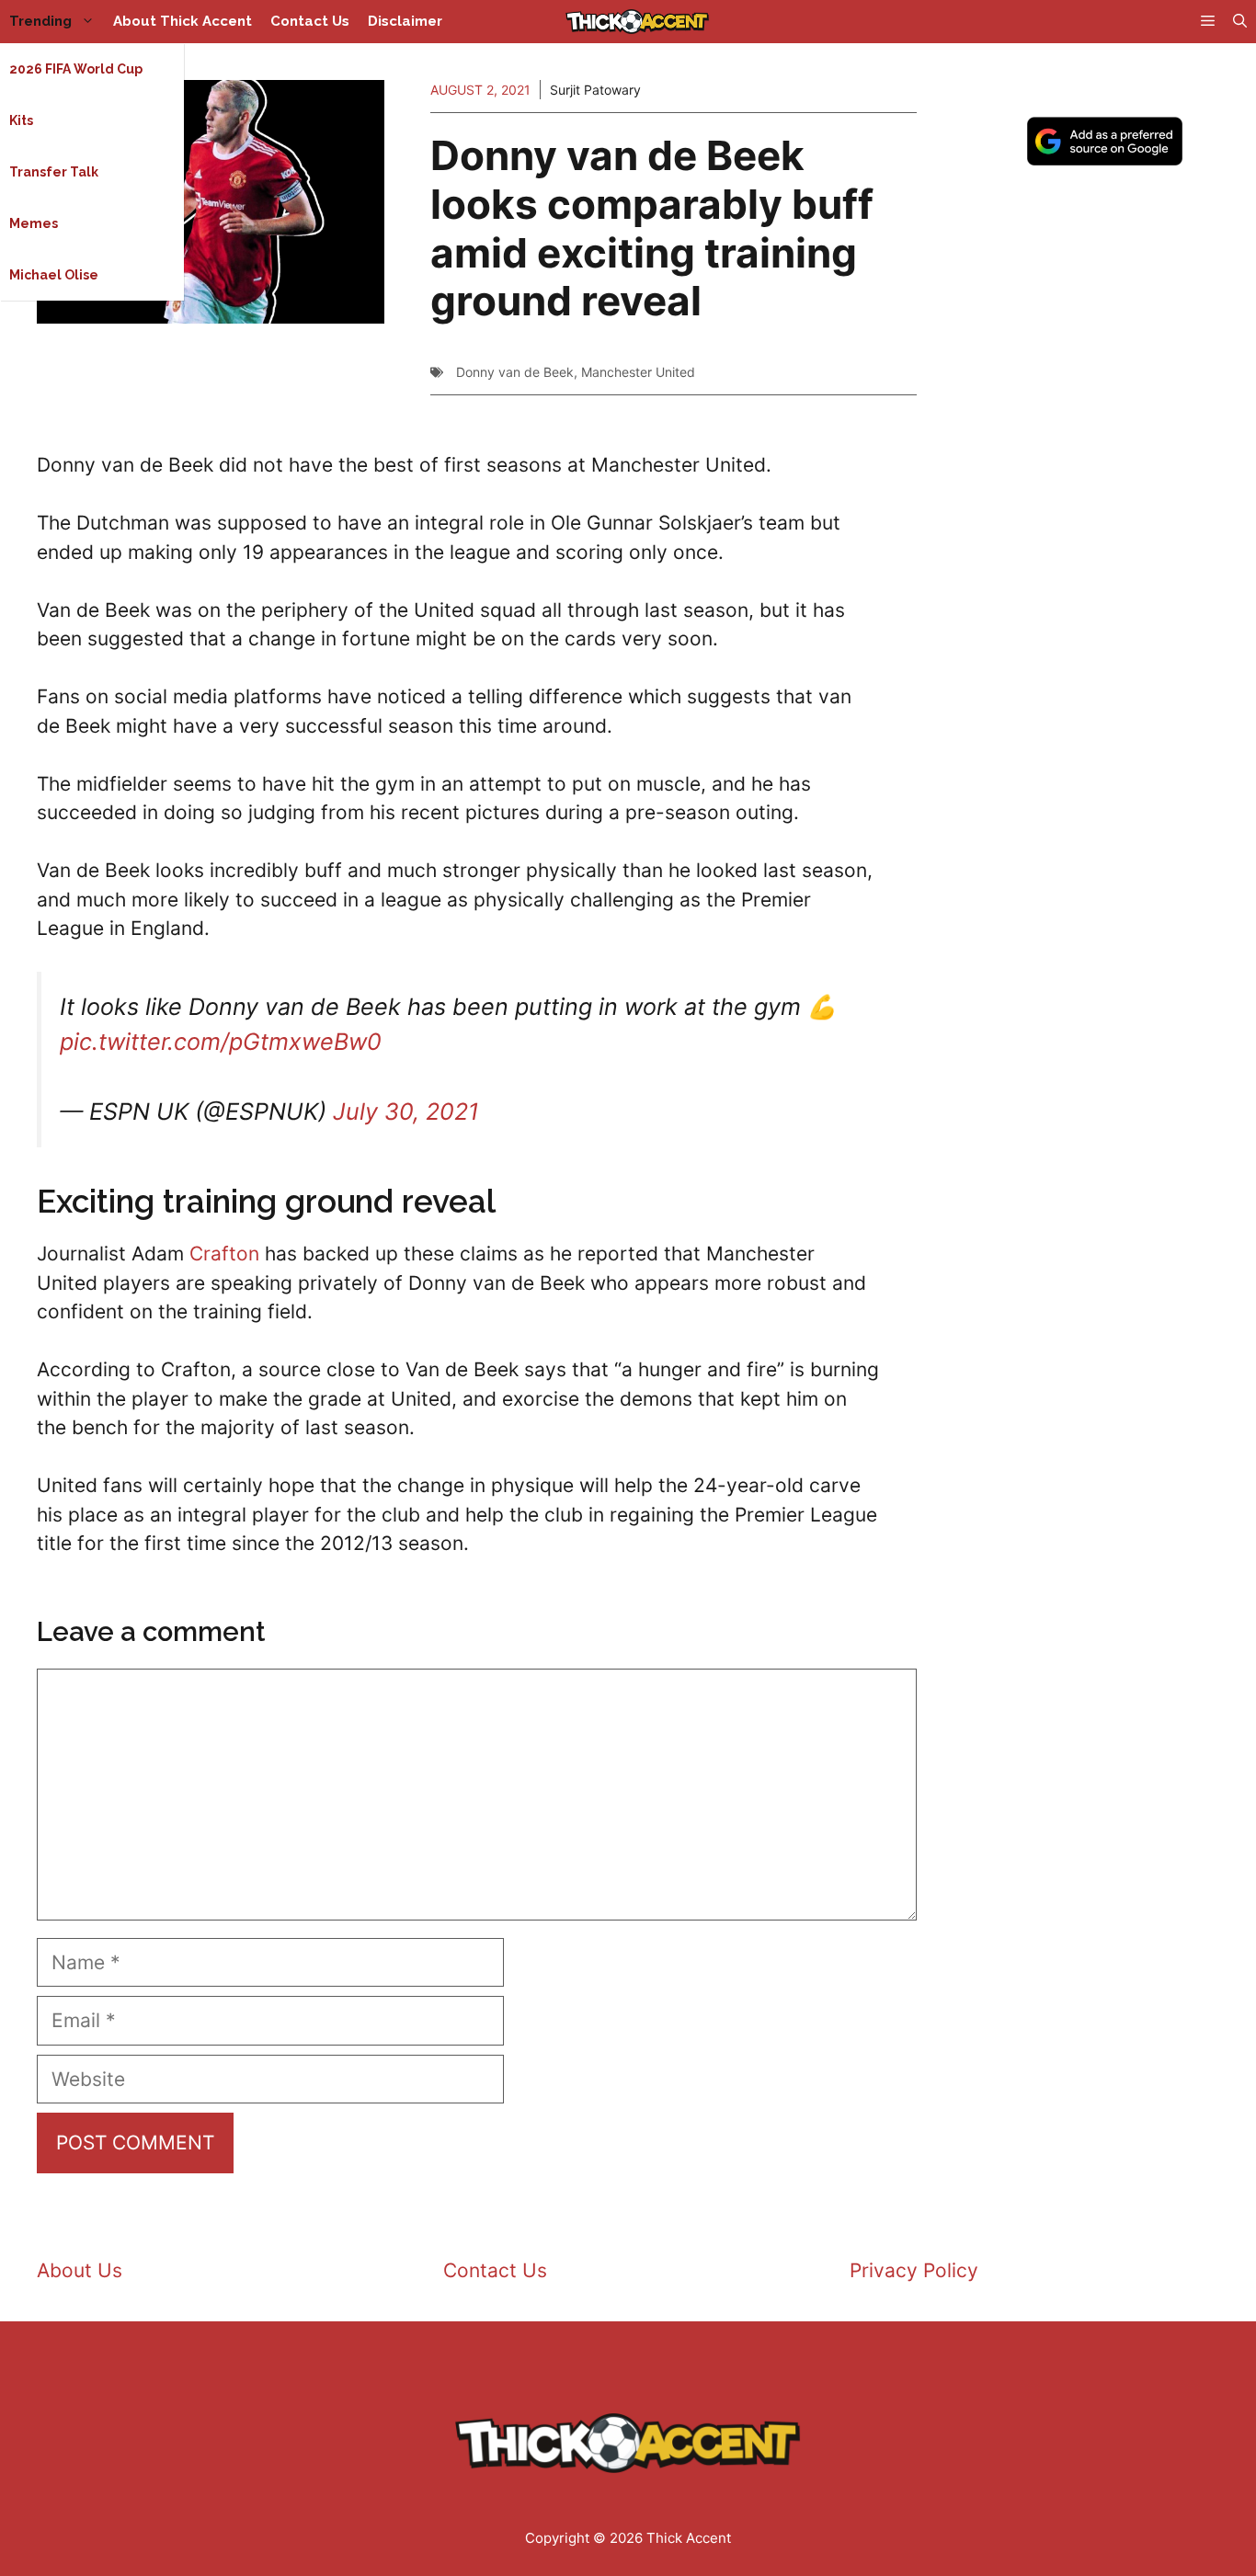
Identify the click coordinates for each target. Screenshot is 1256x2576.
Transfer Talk (54, 172)
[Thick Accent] (637, 22)
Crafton (224, 1254)
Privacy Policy (914, 2270)
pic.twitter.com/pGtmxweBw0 (221, 1042)
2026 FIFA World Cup (76, 69)
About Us (80, 2270)
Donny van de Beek (515, 372)
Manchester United (638, 372)
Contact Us (310, 21)
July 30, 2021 (406, 1111)
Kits (21, 120)
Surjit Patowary (595, 90)
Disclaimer (405, 21)
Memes (34, 223)
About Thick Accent (183, 21)
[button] (1240, 22)
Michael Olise (54, 275)
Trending (40, 21)
